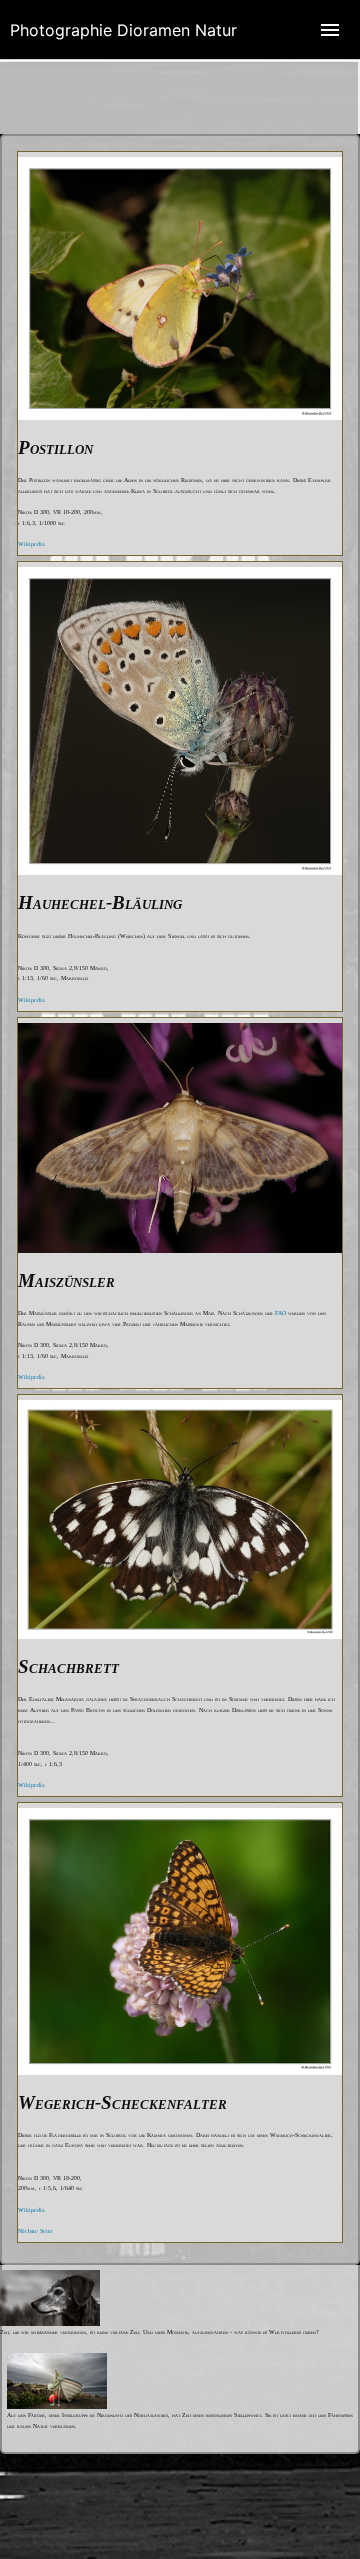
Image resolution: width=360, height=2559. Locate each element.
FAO (280, 1313)
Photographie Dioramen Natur (123, 30)
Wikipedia (31, 544)
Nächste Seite (35, 2231)
